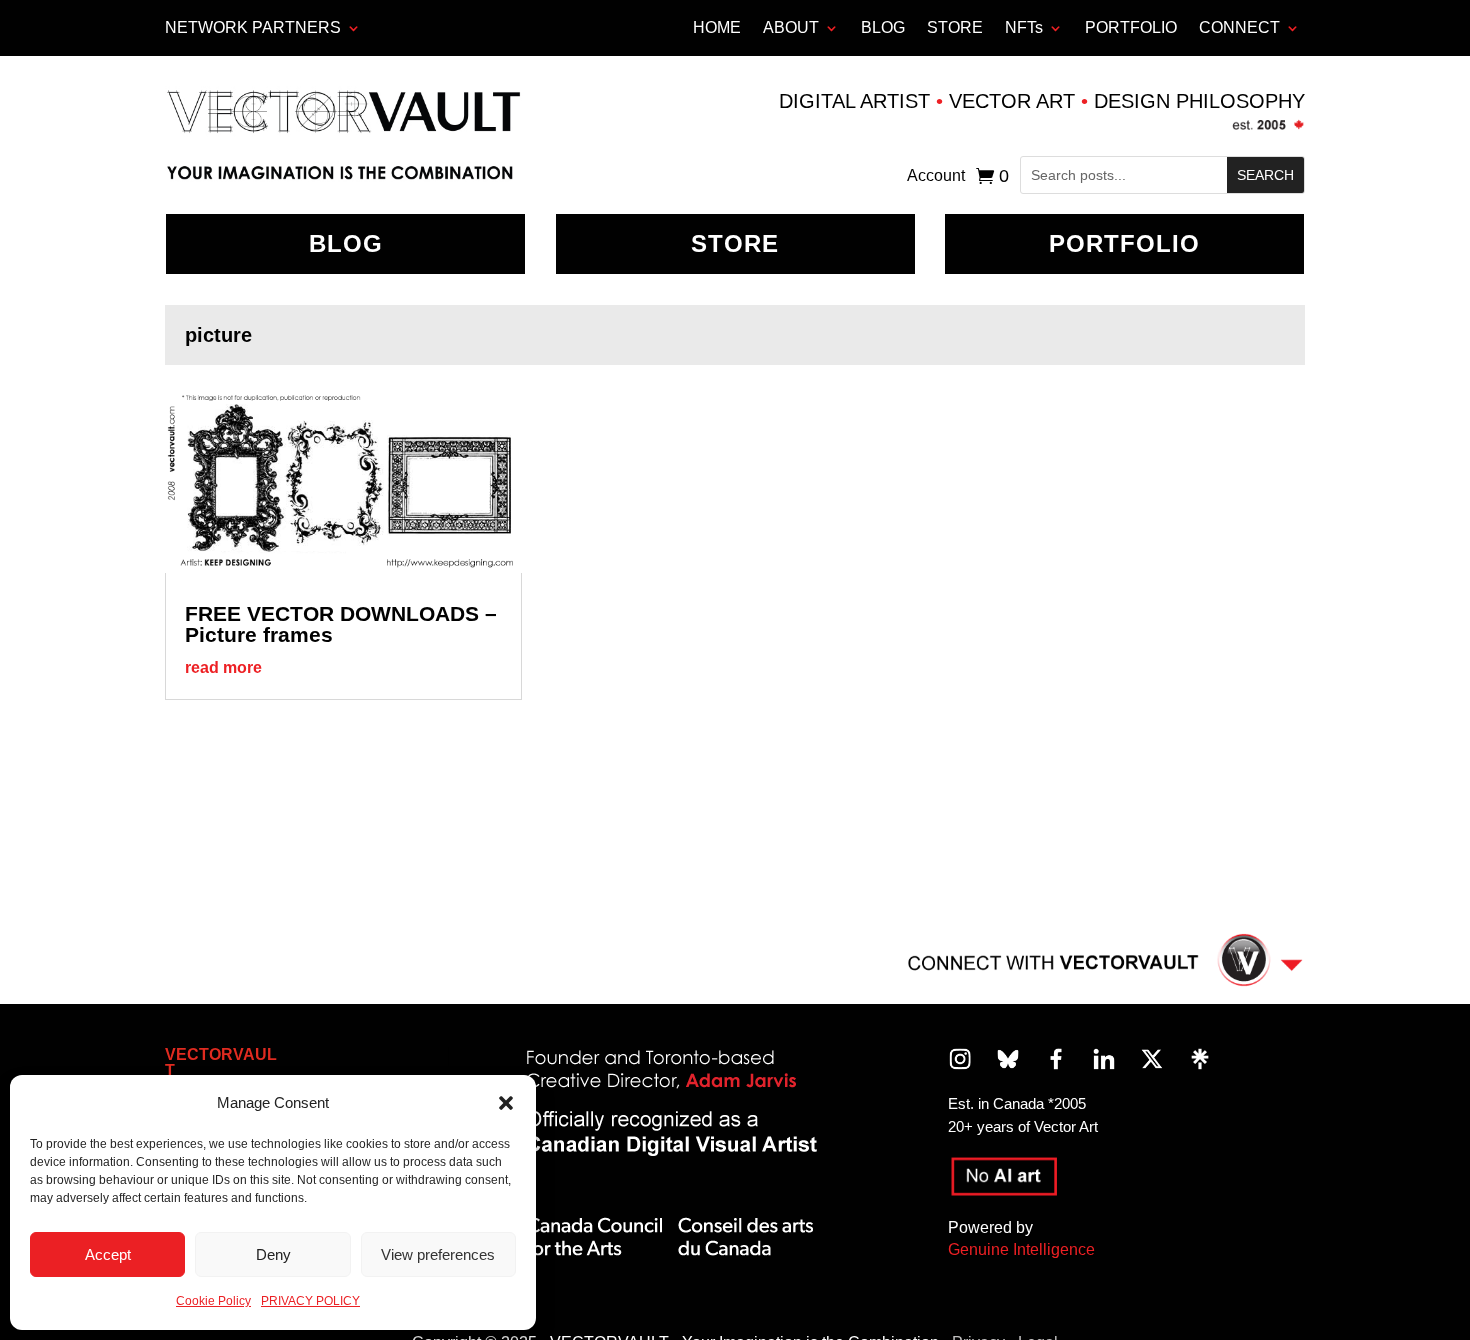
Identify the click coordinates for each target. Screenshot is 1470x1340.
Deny (273, 1254)
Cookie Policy (213, 1301)
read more (223, 667)
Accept (108, 1254)
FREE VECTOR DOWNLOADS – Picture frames (341, 624)
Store (735, 243)
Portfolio (1124, 243)
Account (936, 176)
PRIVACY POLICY (310, 1301)
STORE (955, 27)
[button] (506, 1103)
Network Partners (253, 27)
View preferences (438, 1254)
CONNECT (1239, 27)
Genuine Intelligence (1021, 1249)
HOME (717, 27)
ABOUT (791, 27)
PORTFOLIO (1131, 27)
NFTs (1024, 27)
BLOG (883, 27)
